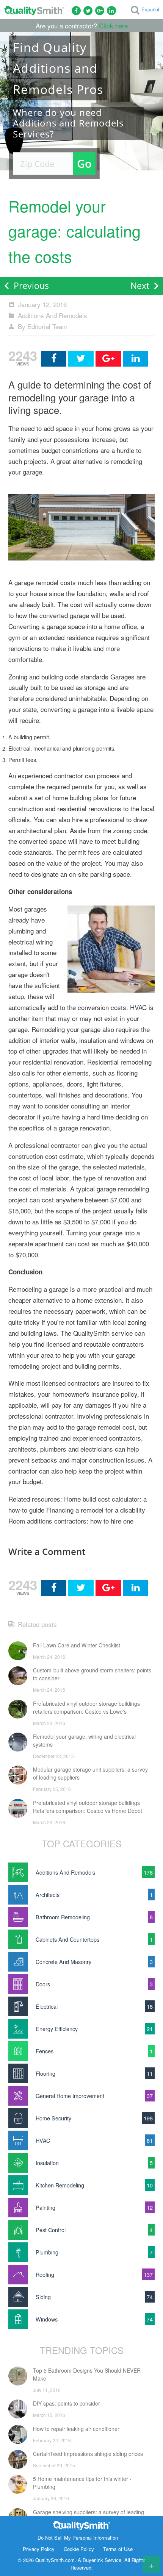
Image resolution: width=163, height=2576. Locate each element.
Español (150, 9)
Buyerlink (93, 2560)
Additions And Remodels (53, 315)
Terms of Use (118, 2549)
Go (84, 163)
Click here (113, 26)
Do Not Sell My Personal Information (78, 2538)
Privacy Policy (39, 2549)
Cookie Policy (79, 2549)
